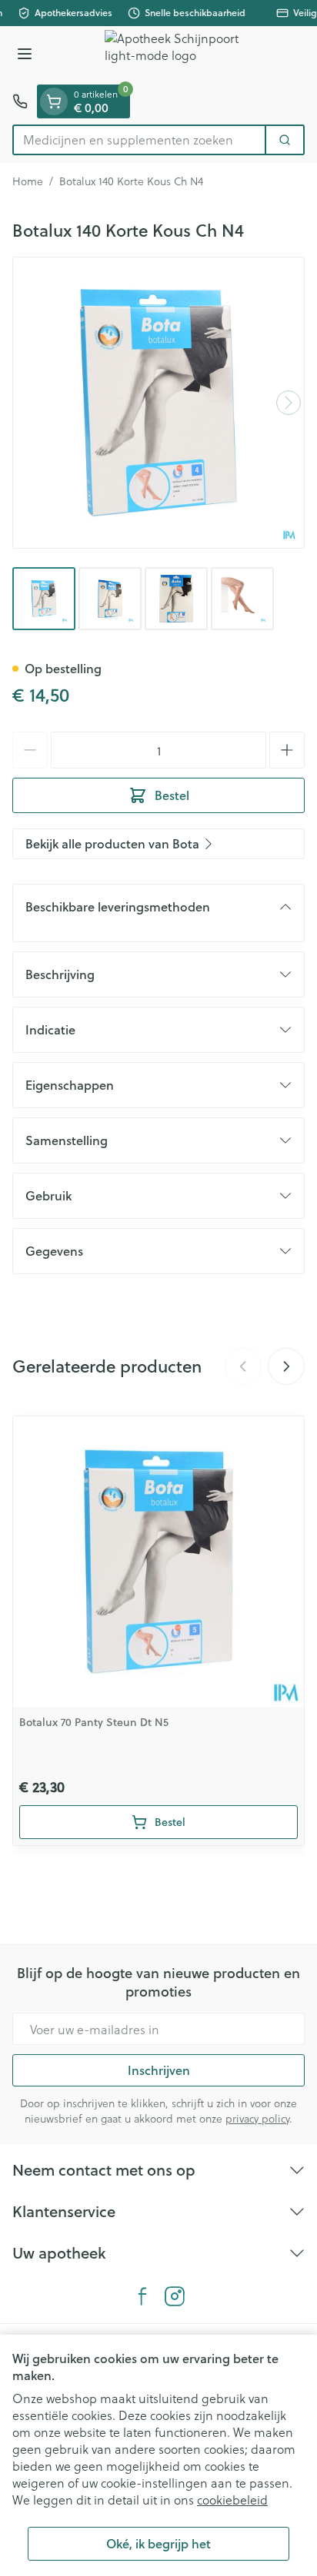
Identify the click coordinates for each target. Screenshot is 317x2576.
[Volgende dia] (286, 1366)
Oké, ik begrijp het (158, 2543)
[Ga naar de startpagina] (174, 55)
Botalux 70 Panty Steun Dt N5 (94, 1722)
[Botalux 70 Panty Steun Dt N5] (158, 1562)
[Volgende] (289, 403)
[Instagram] (175, 2296)
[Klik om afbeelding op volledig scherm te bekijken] (158, 403)
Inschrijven (159, 2070)
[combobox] (139, 140)
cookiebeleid (232, 2500)
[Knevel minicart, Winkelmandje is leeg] (54, 101)
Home (28, 181)
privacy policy (257, 2118)
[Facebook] (142, 2296)
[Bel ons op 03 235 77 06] (20, 101)
